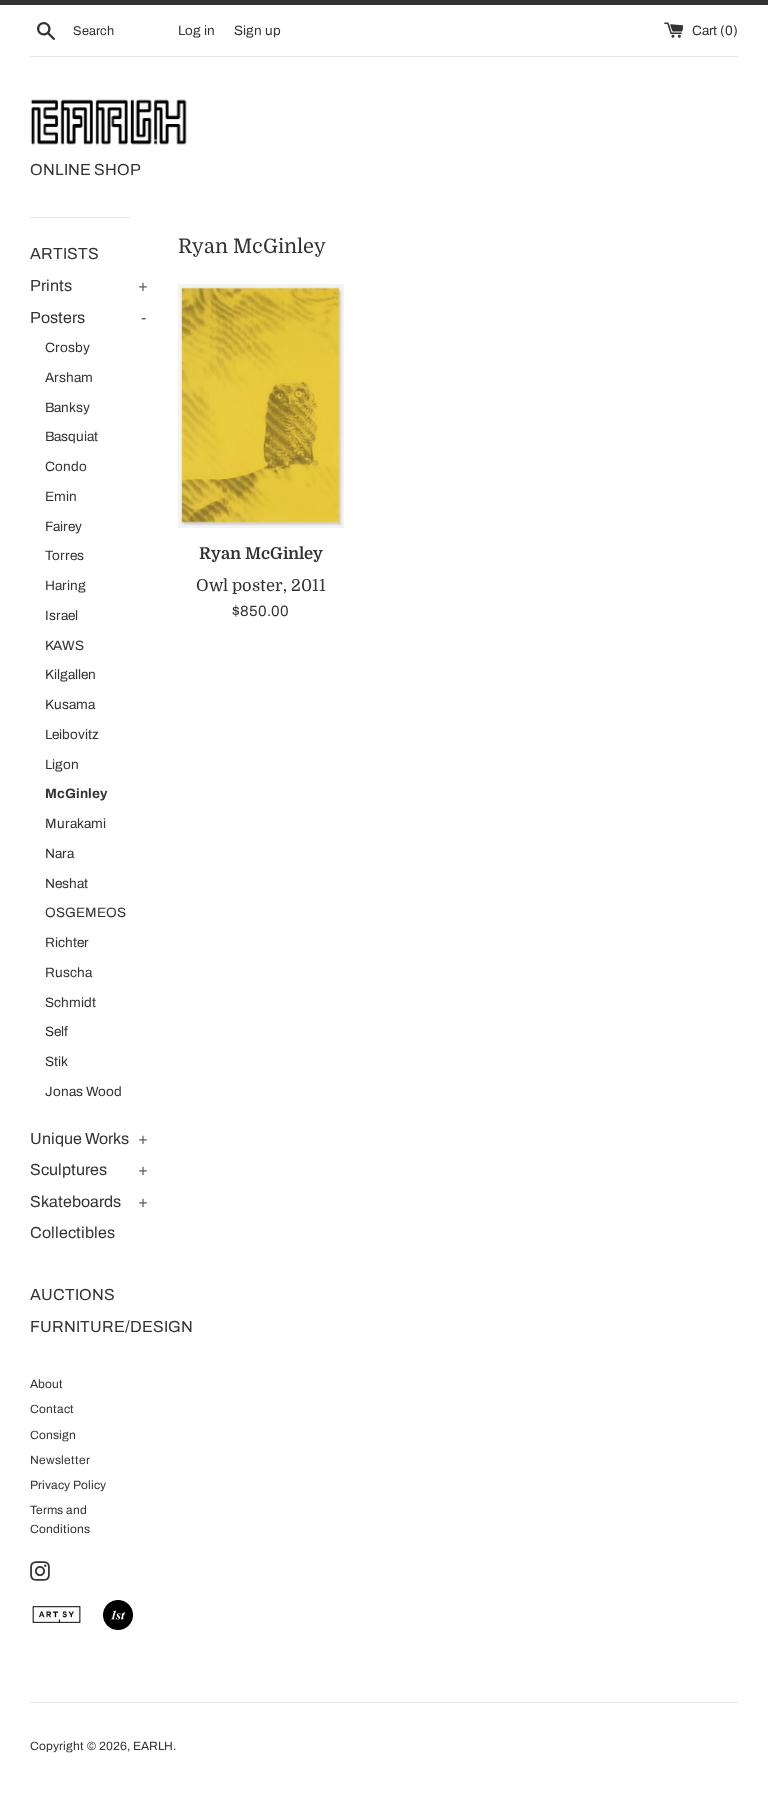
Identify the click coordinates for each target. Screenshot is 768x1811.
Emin (61, 496)
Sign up (257, 30)
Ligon (62, 764)
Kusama (70, 704)
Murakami (75, 823)
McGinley (76, 793)
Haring (65, 585)
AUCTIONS (72, 1294)
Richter (67, 942)
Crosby (67, 347)
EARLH (153, 1746)
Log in (196, 30)
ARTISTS (64, 253)
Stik (56, 1061)
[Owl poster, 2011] (261, 406)
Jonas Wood (83, 1091)
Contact (52, 1409)
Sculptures (68, 1169)
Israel (61, 615)
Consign (53, 1435)
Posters (57, 317)
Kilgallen (70, 674)
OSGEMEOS (85, 912)
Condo (66, 466)
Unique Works (79, 1138)
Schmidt (70, 1002)
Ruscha (68, 972)
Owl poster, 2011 (261, 585)
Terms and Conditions (60, 1519)
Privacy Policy (68, 1485)
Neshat (66, 883)
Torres (64, 555)
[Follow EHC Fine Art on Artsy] (56, 1625)
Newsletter (60, 1460)
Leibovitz (72, 734)
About (46, 1384)
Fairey (63, 526)
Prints (51, 285)
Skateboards (75, 1201)
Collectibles (72, 1232)
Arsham (69, 377)
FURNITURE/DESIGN (89, 1326)
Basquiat (71, 436)
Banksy (67, 407)
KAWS (64, 645)
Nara (59, 853)
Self (56, 1031)
